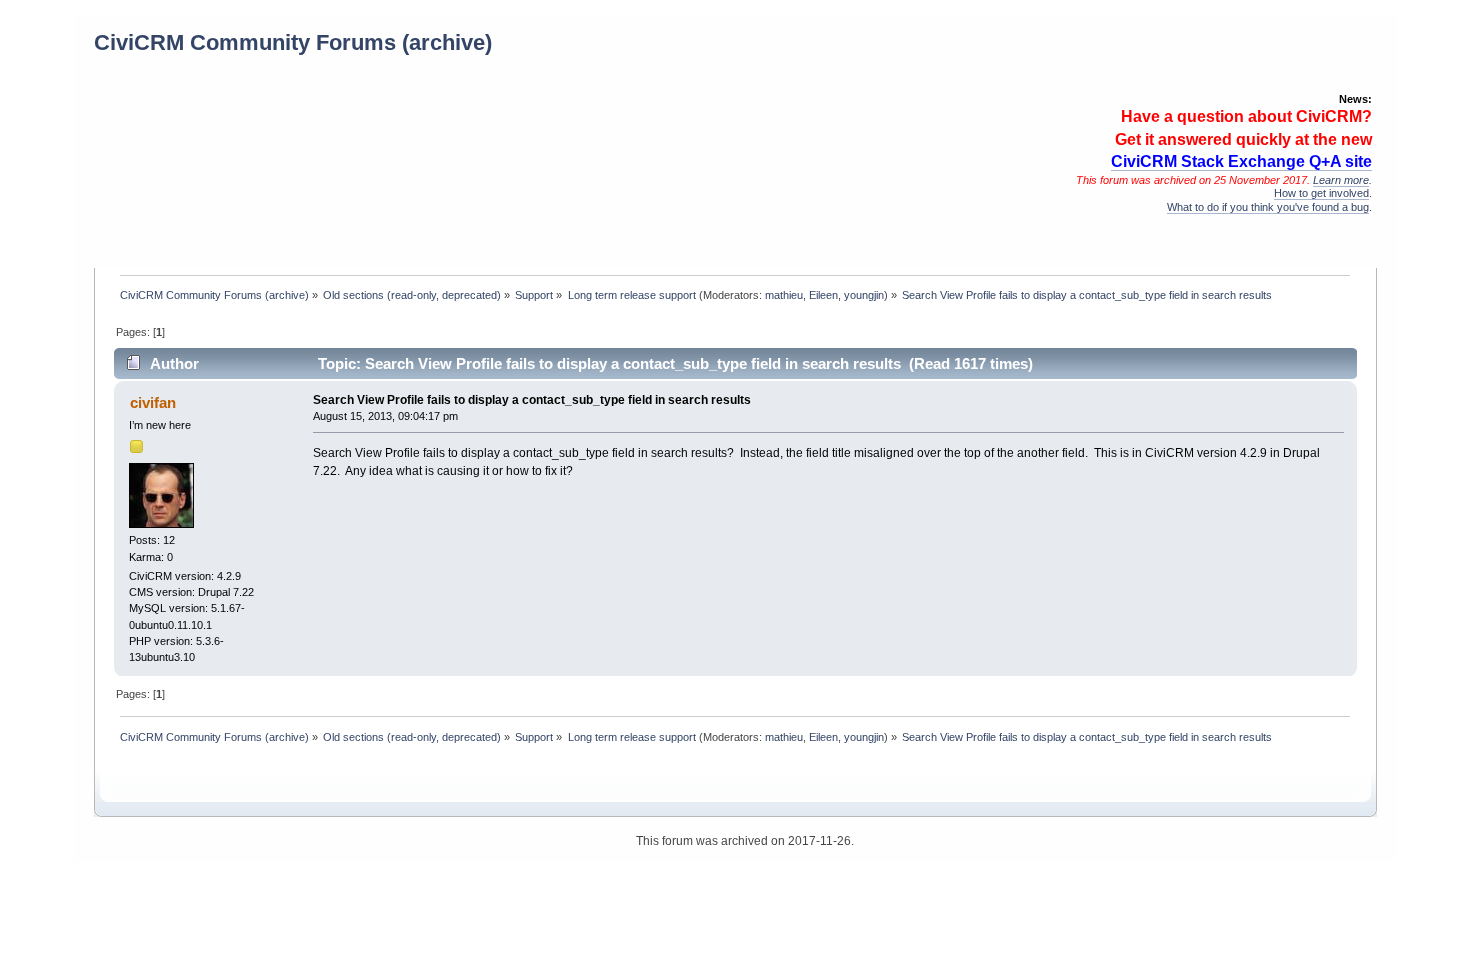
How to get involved (1321, 193)
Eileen (823, 295)
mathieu (784, 295)
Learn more (1341, 180)
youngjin (864, 295)
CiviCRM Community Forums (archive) (293, 42)
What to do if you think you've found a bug (1268, 207)
